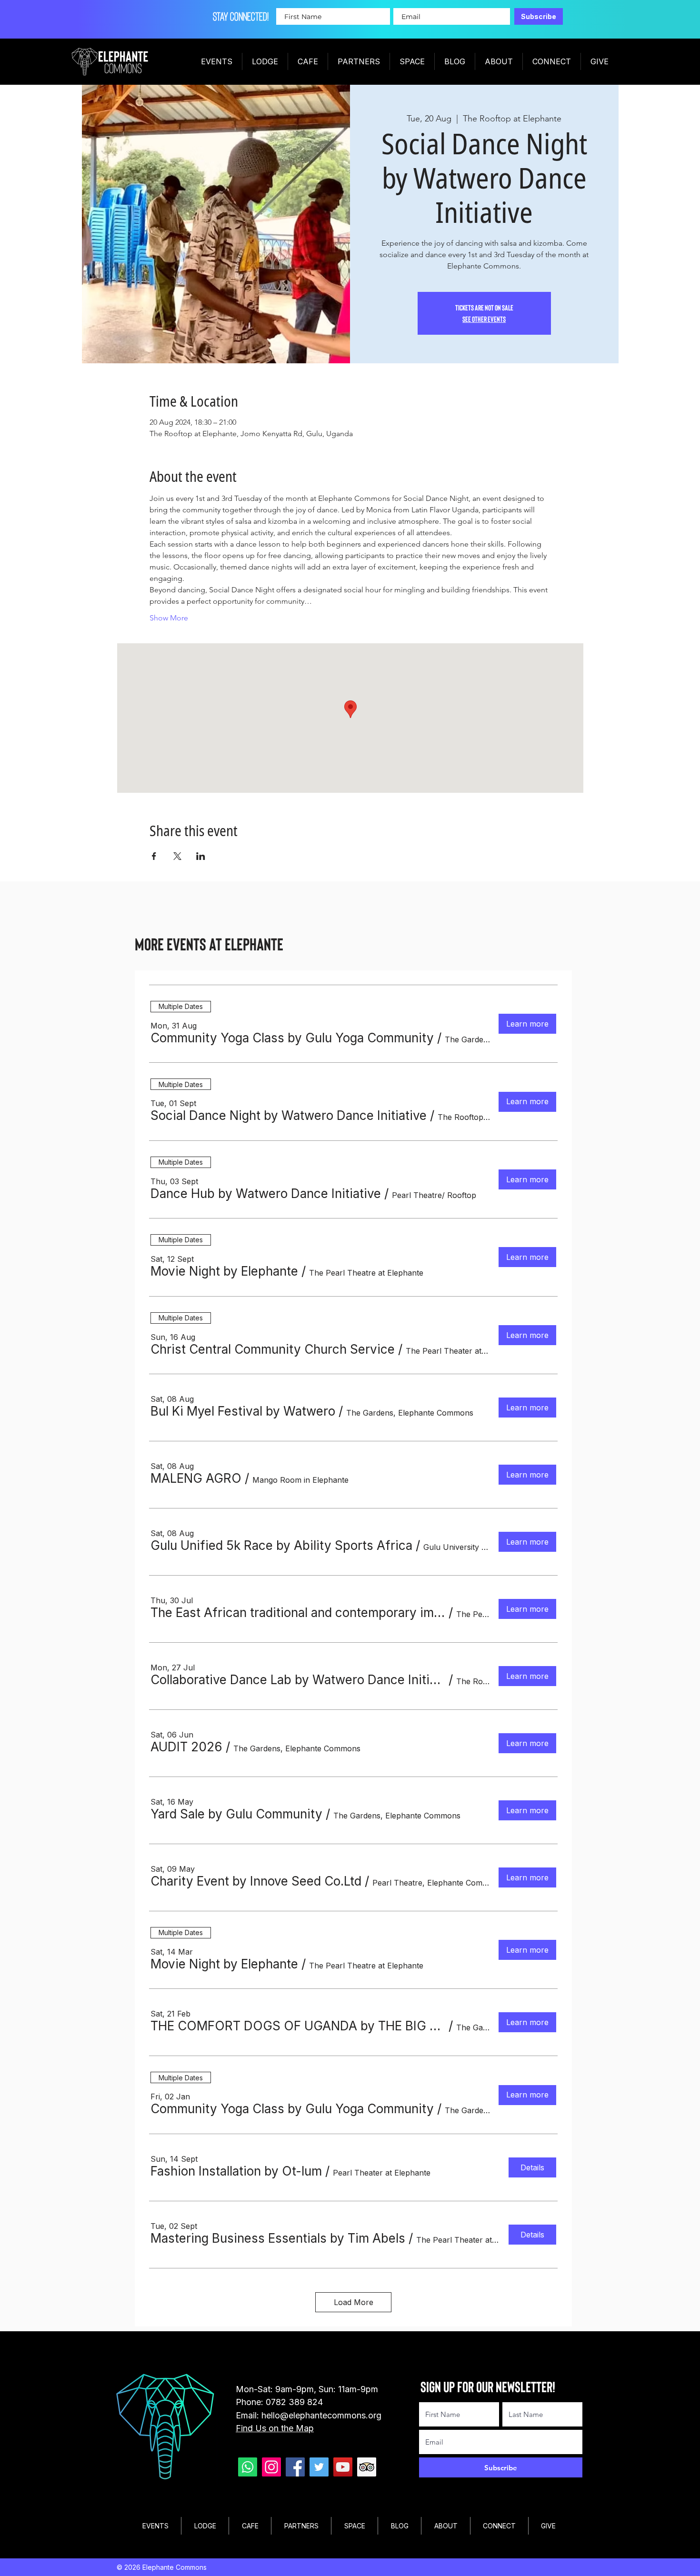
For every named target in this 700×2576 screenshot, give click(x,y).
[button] (292, 1038)
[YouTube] (343, 2467)
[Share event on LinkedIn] (201, 856)
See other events (484, 319)
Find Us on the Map (275, 2428)
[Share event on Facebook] (154, 856)
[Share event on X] (177, 856)
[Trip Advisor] (367, 2467)
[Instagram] (271, 2467)
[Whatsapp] (248, 2467)
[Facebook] (295, 2467)
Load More (354, 2302)
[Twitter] (319, 2467)
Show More (169, 618)
